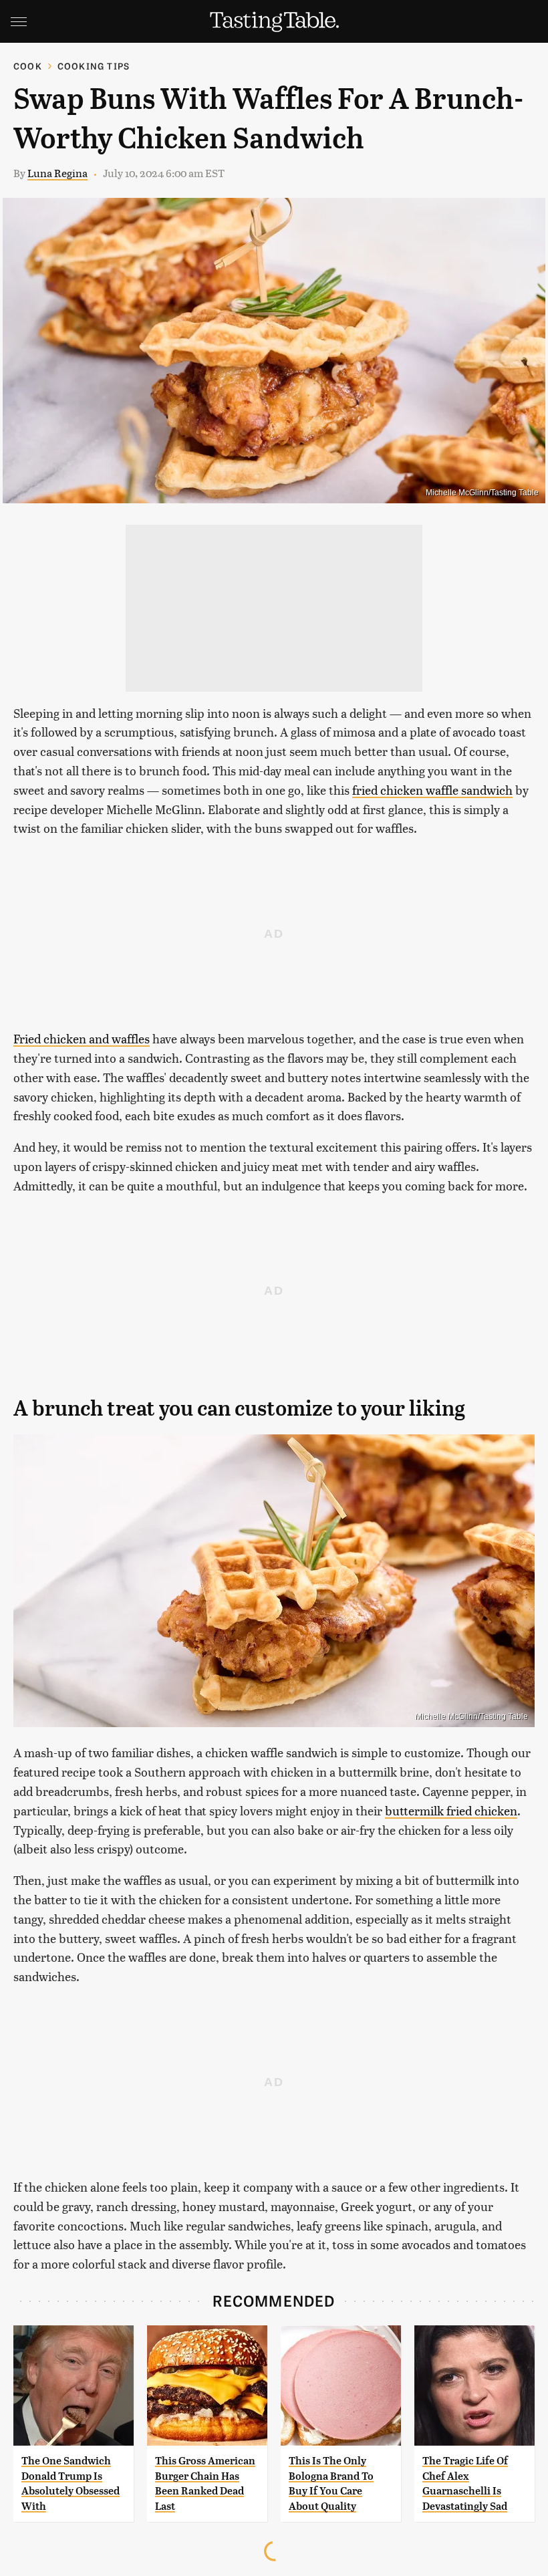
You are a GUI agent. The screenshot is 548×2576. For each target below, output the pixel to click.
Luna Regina (57, 173)
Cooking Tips (94, 66)
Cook (28, 66)
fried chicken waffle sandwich (432, 790)
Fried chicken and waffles (82, 1038)
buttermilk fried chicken (451, 1810)
